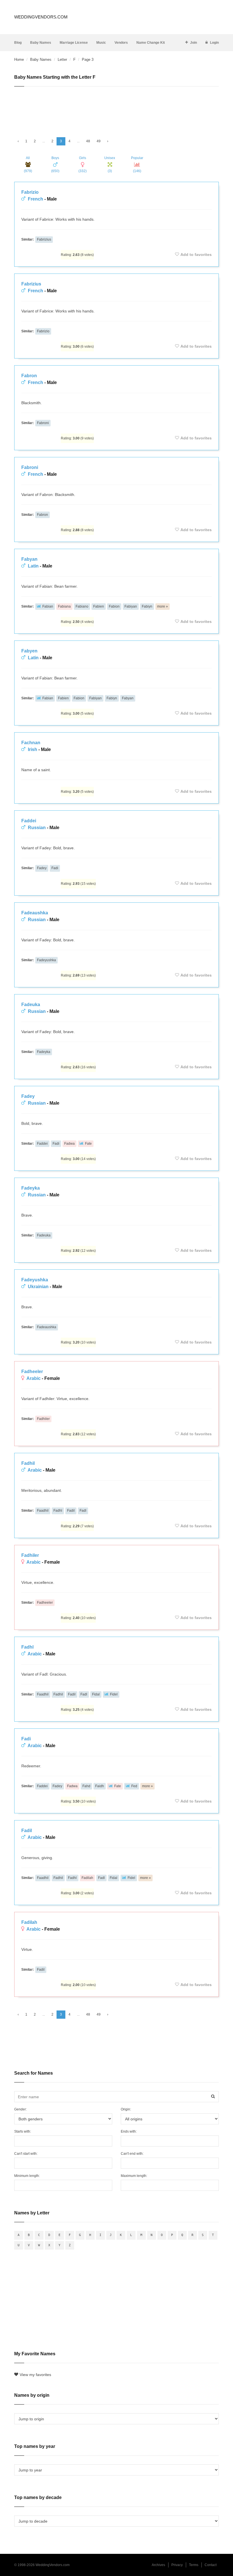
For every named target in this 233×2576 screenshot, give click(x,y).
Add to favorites (196, 255)
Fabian (48, 606)
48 (88, 141)
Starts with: (23, 2131)
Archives (158, 2565)
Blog (18, 43)
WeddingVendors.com (41, 17)
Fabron (29, 376)
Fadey (42, 868)
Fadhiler (43, 1419)
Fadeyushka (46, 960)
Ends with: (129, 2131)
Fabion (114, 606)
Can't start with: (26, 2154)
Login (214, 43)
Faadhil (43, 1511)
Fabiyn (147, 606)
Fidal (96, 1694)
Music (101, 43)
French (36, 199)
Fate (88, 1144)
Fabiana (64, 606)
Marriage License (74, 43)
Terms (194, 2565)
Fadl (83, 1511)
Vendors (121, 43)
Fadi (55, 868)
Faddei (29, 821)
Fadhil (28, 1463)
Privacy (177, 2565)
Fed (134, 1786)
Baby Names (41, 43)
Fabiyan (131, 606)
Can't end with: (132, 2154)
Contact (211, 2565)
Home (19, 60)
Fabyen (29, 651)
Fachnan (31, 743)
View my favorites (35, 2375)
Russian (37, 828)
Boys (55, 164)
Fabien (99, 606)
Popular (137, 164)
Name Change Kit (151, 43)
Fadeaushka (35, 913)
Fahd (86, 1786)
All (28, 164)
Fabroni (43, 423)
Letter (62, 60)
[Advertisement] (116, 109)
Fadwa (69, 1144)
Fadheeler (32, 1372)
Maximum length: (134, 2176)
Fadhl (58, 1511)
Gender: (20, 2109)
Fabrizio (30, 192)
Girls (83, 164)
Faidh (100, 1786)
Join (194, 43)
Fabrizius (44, 239)
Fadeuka (31, 1005)
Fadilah (87, 1878)
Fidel (114, 1694)
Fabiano (82, 606)
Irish (33, 749)
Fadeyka (44, 1052)
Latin (33, 566)
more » (163, 606)
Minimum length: (27, 2176)
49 (99, 141)
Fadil (71, 1511)
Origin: (126, 2109)
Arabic (34, 1378)
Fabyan (29, 559)
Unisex (110, 164)
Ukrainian (38, 1287)
